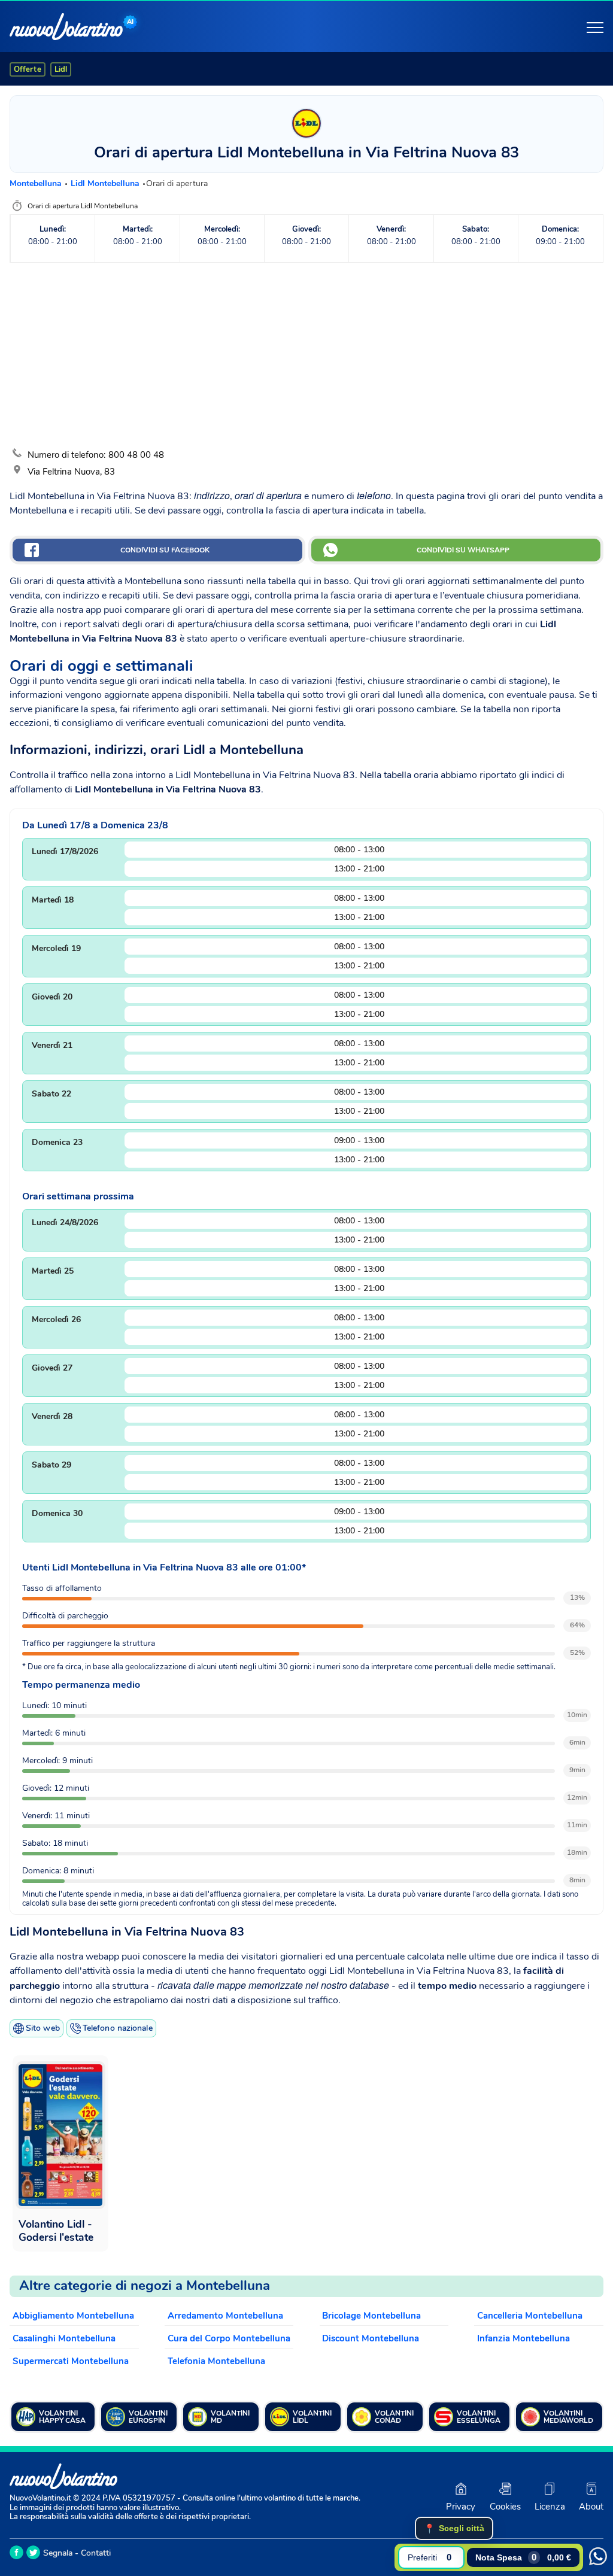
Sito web (43, 2028)
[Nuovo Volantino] (66, 27)
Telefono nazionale (118, 2028)
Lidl (61, 69)
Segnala (58, 2553)
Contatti (96, 2553)
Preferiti (430, 2557)
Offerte (28, 69)
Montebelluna (37, 183)
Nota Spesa (523, 2557)
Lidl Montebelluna (106, 183)
